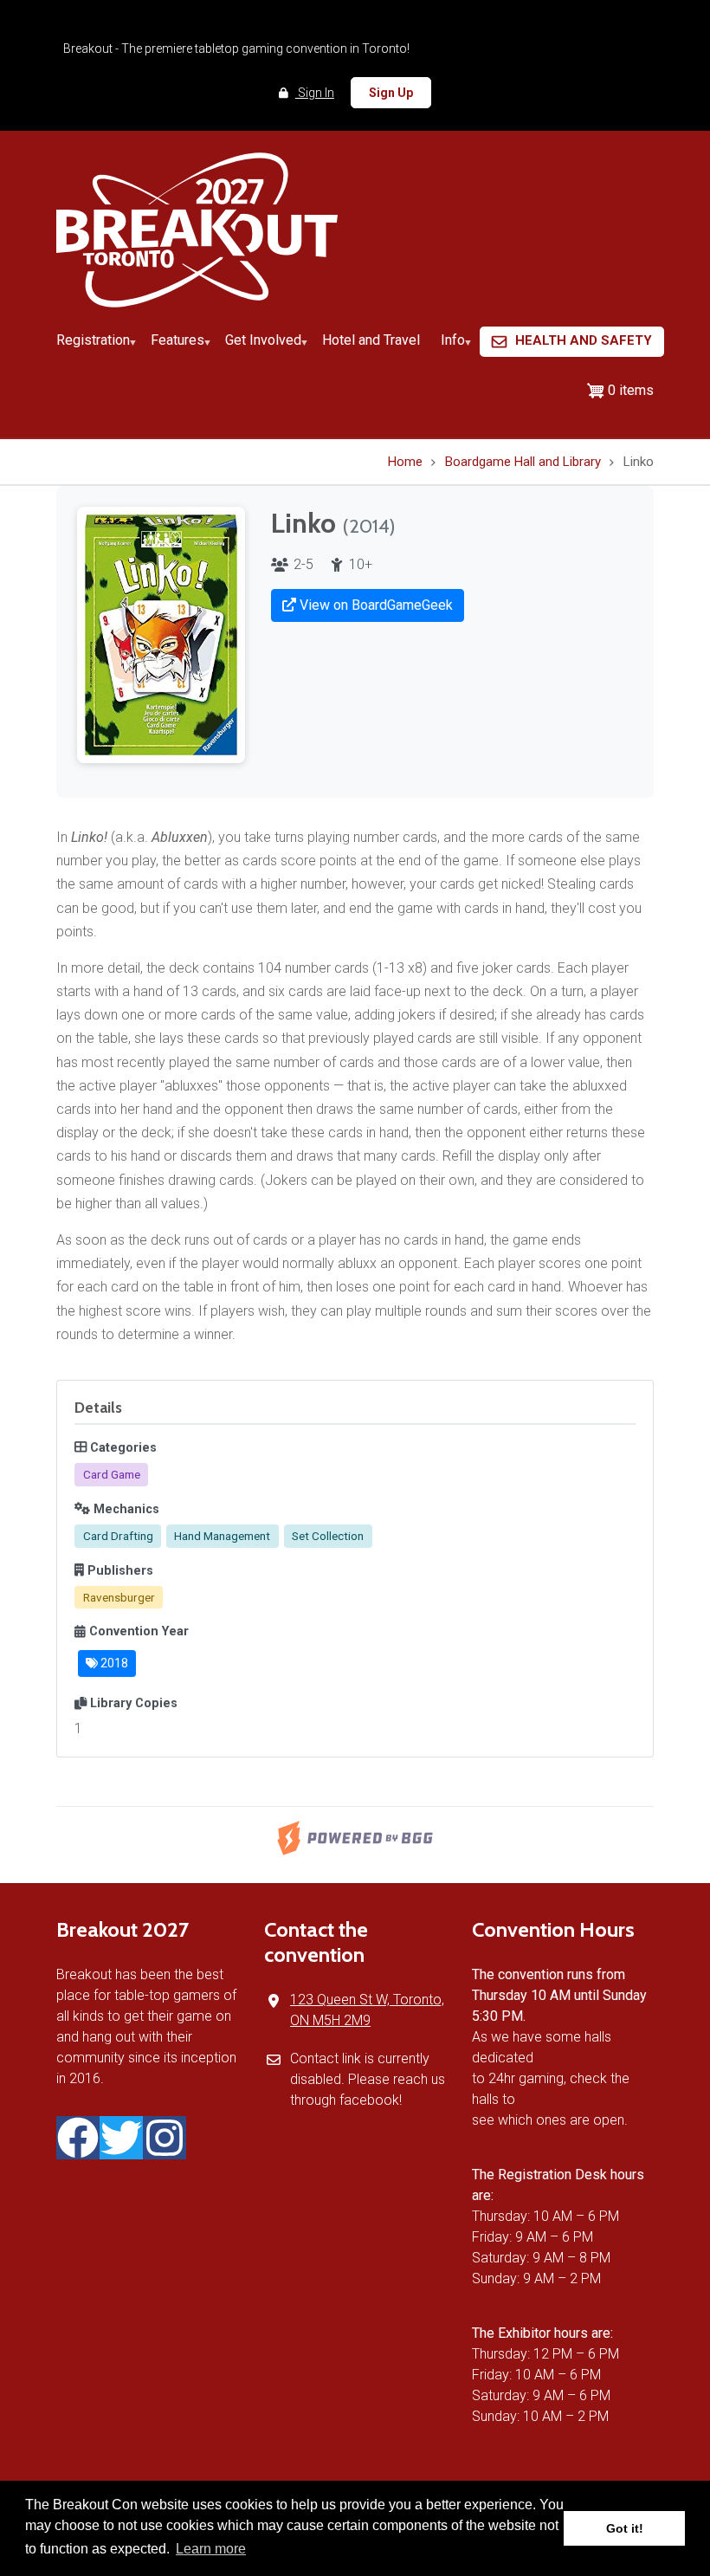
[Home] (197, 229)
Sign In (315, 93)
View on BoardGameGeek (374, 605)
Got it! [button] (625, 2528)
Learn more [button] (211, 2549)
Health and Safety (584, 340)
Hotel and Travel (371, 340)
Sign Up (391, 93)
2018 (113, 1663)
